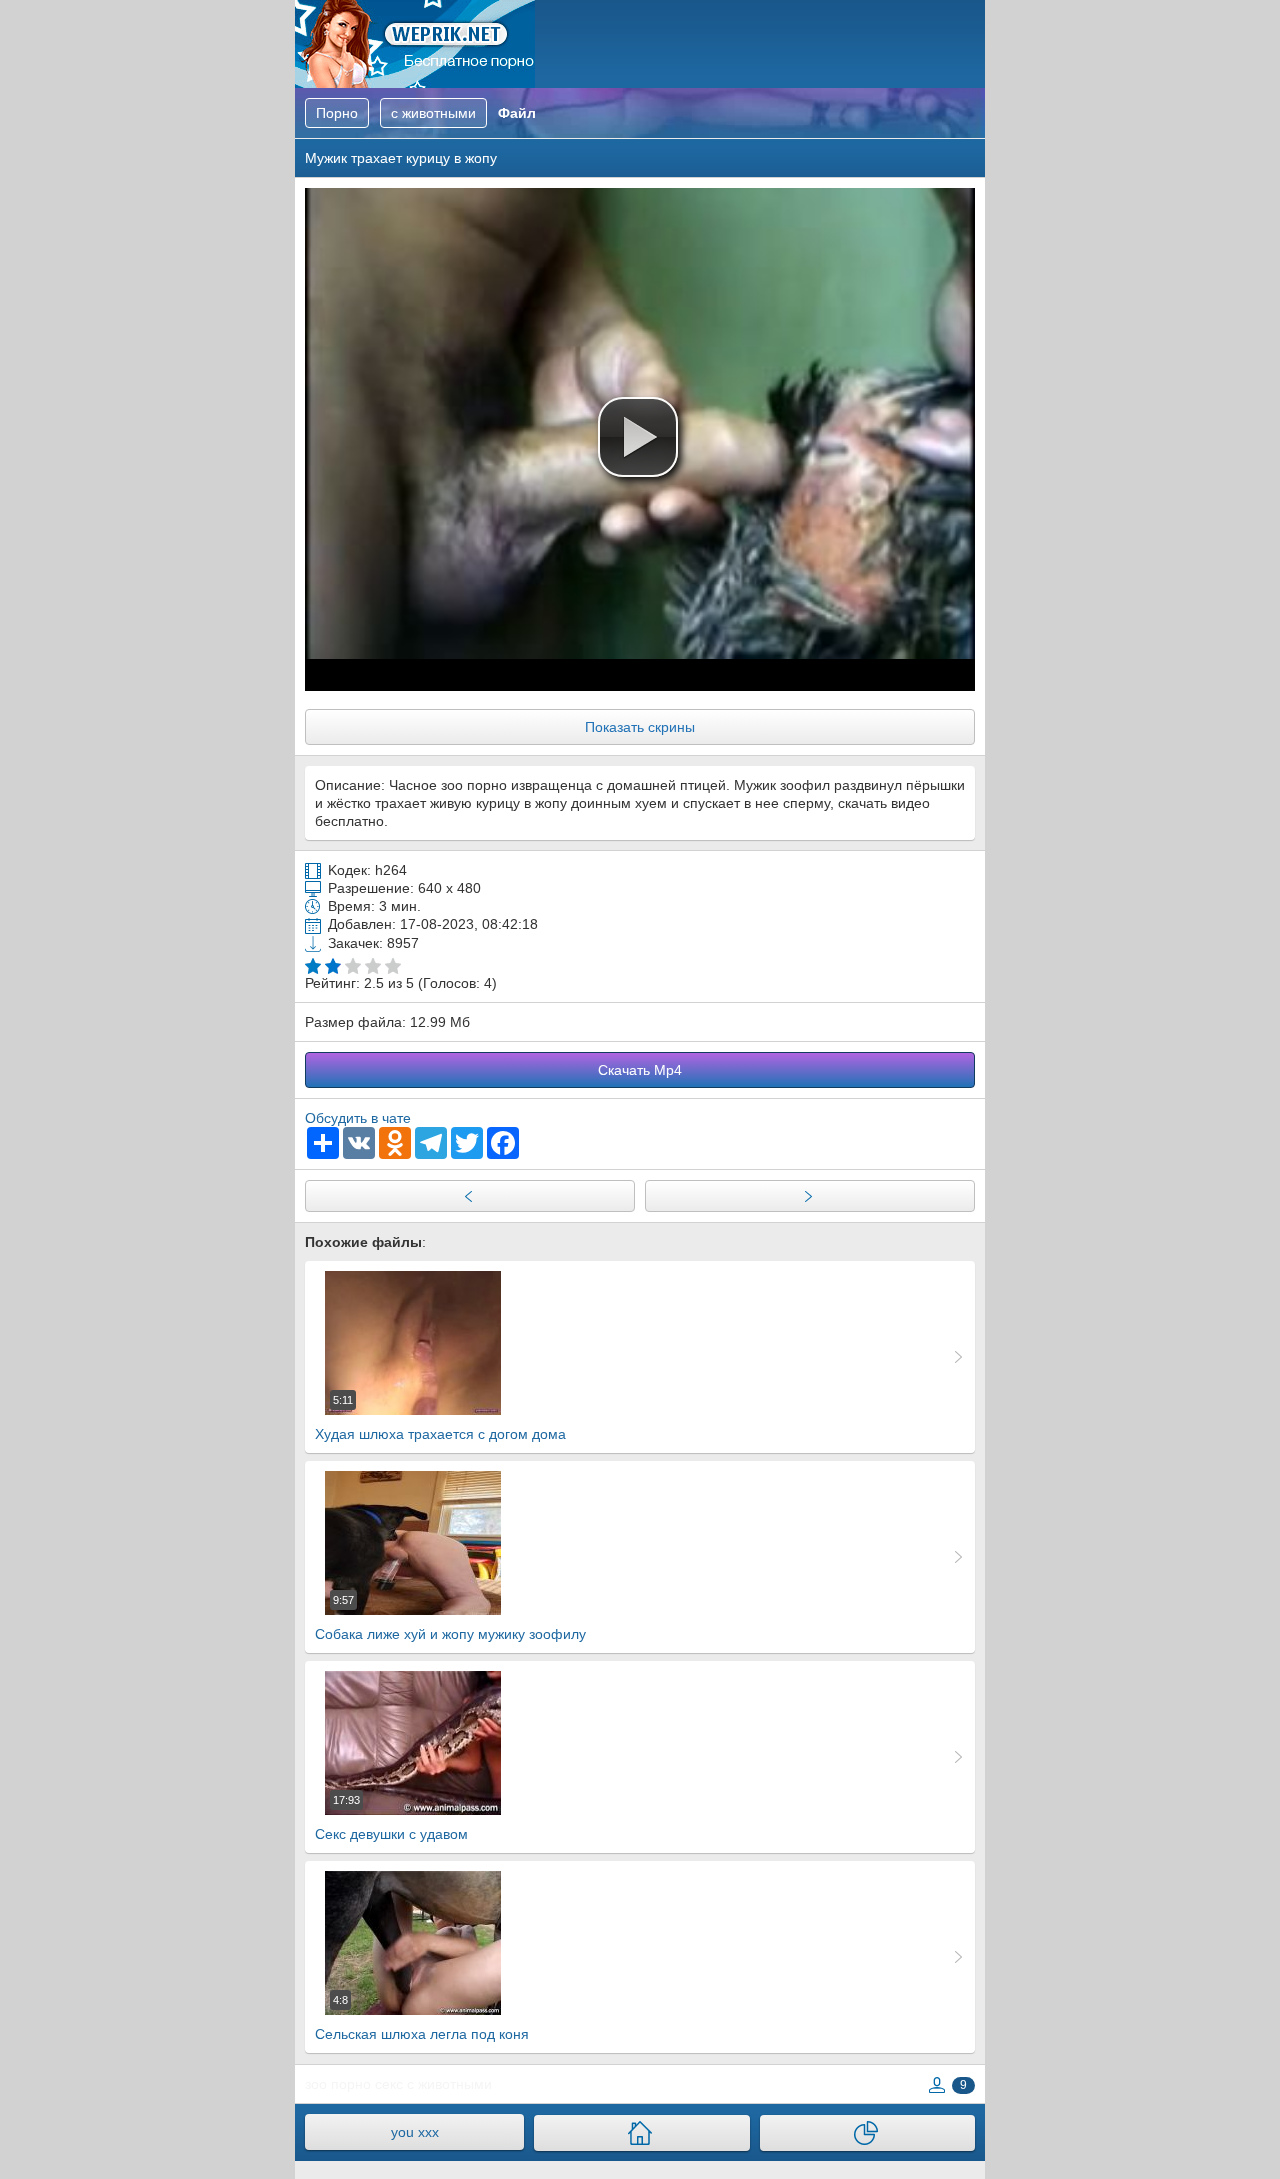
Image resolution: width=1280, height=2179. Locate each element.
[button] (638, 437)
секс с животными (433, 2084)
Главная (415, 44)
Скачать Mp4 (640, 1070)
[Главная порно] (641, 2133)
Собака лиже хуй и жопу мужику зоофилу (450, 1618)
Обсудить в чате (358, 1118)
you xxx (415, 2132)
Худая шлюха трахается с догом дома (440, 1418)
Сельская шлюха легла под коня (422, 2018)
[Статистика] (867, 2133)
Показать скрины (640, 727)
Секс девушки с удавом (391, 1818)
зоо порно (338, 2084)
